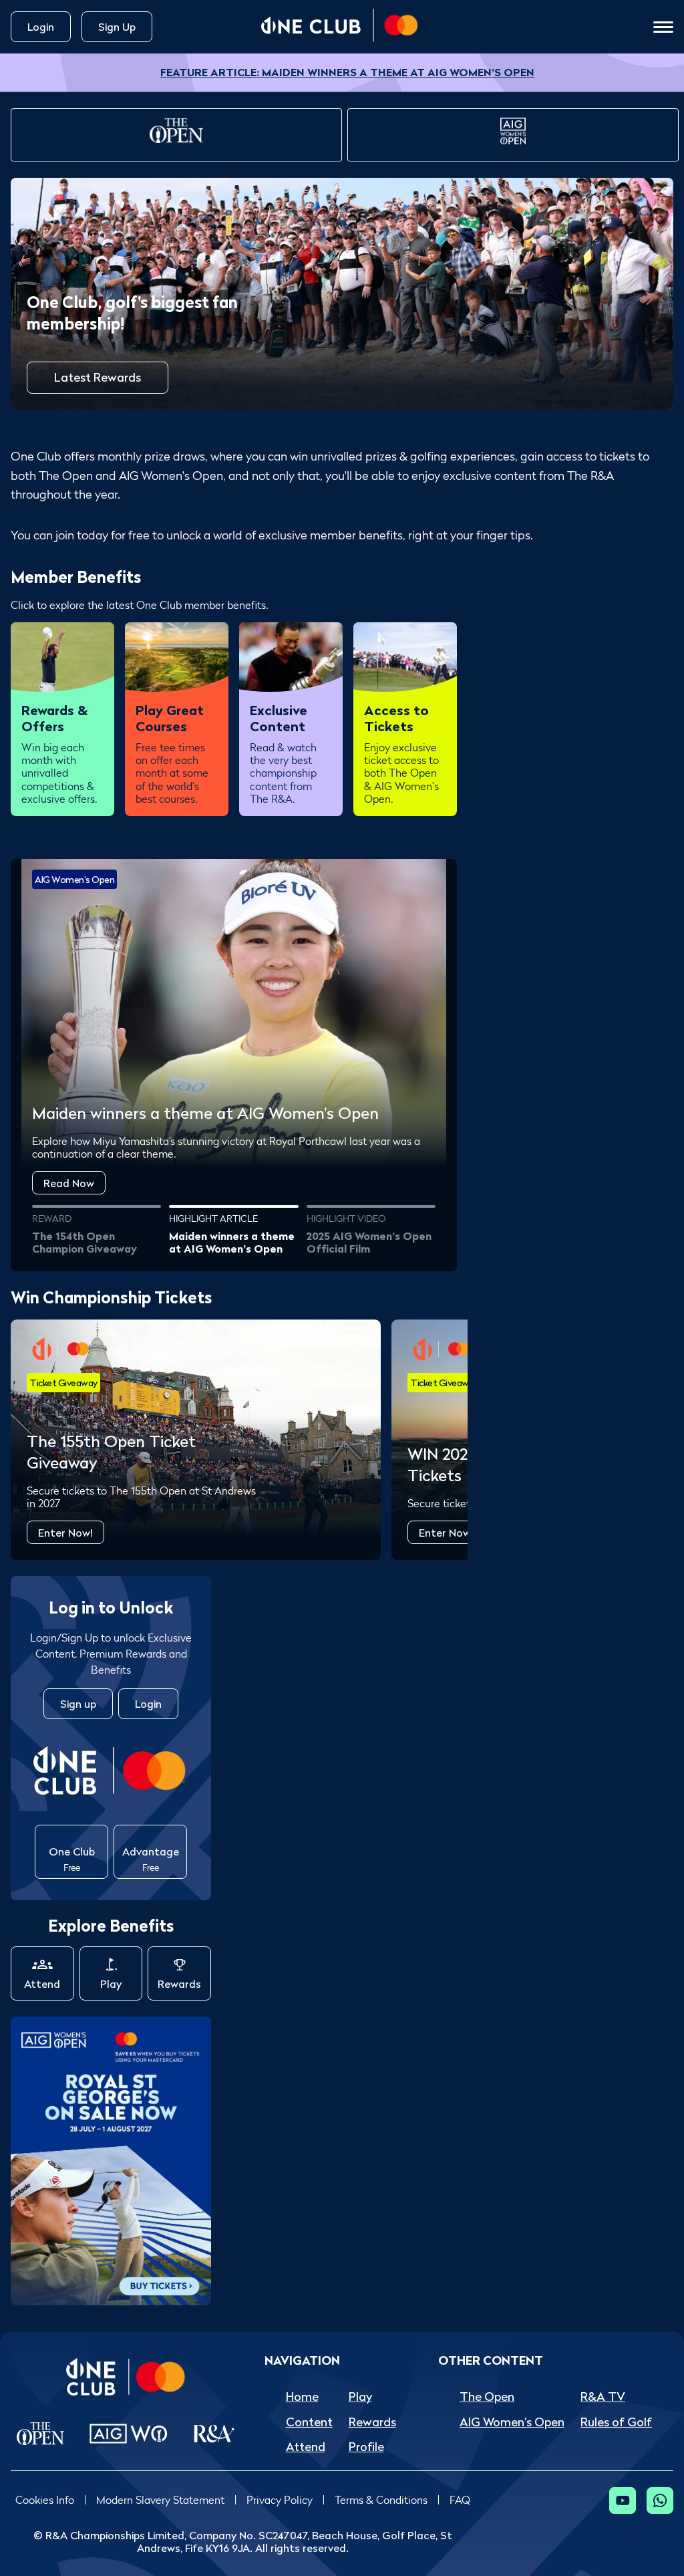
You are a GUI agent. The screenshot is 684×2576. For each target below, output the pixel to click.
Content (309, 2422)
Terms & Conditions (381, 2500)
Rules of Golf (616, 2422)
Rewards (179, 1984)
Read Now (69, 1183)
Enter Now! (65, 1533)
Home (302, 2397)
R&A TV (603, 2397)
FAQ (460, 2500)
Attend (42, 1984)
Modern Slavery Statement (160, 2500)
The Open (487, 2397)
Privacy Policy (280, 2500)
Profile (366, 2447)
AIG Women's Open (512, 2422)
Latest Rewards (98, 377)
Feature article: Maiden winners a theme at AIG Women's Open (347, 72)
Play (111, 1984)
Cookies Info (45, 2500)
